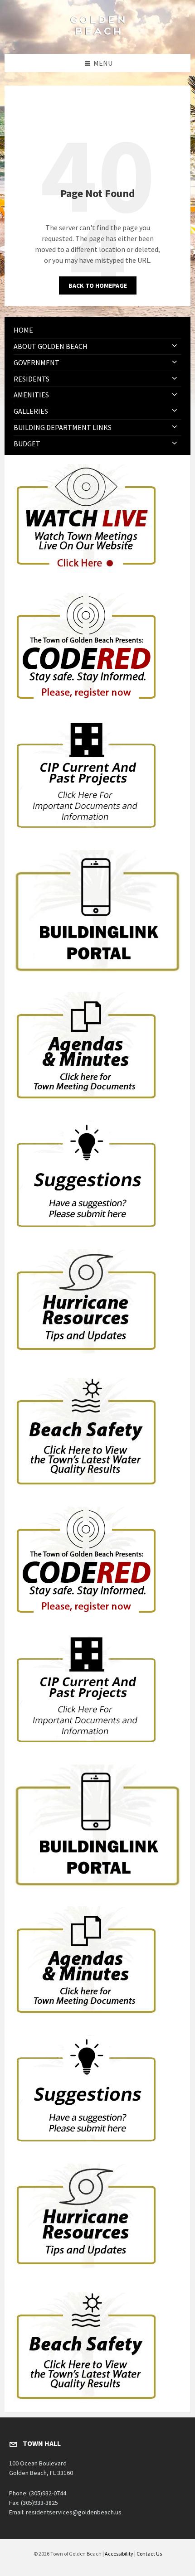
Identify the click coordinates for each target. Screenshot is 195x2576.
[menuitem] (97, 330)
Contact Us (149, 2554)
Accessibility (119, 2554)
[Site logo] (97, 36)
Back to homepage (98, 285)
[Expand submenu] (175, 346)
